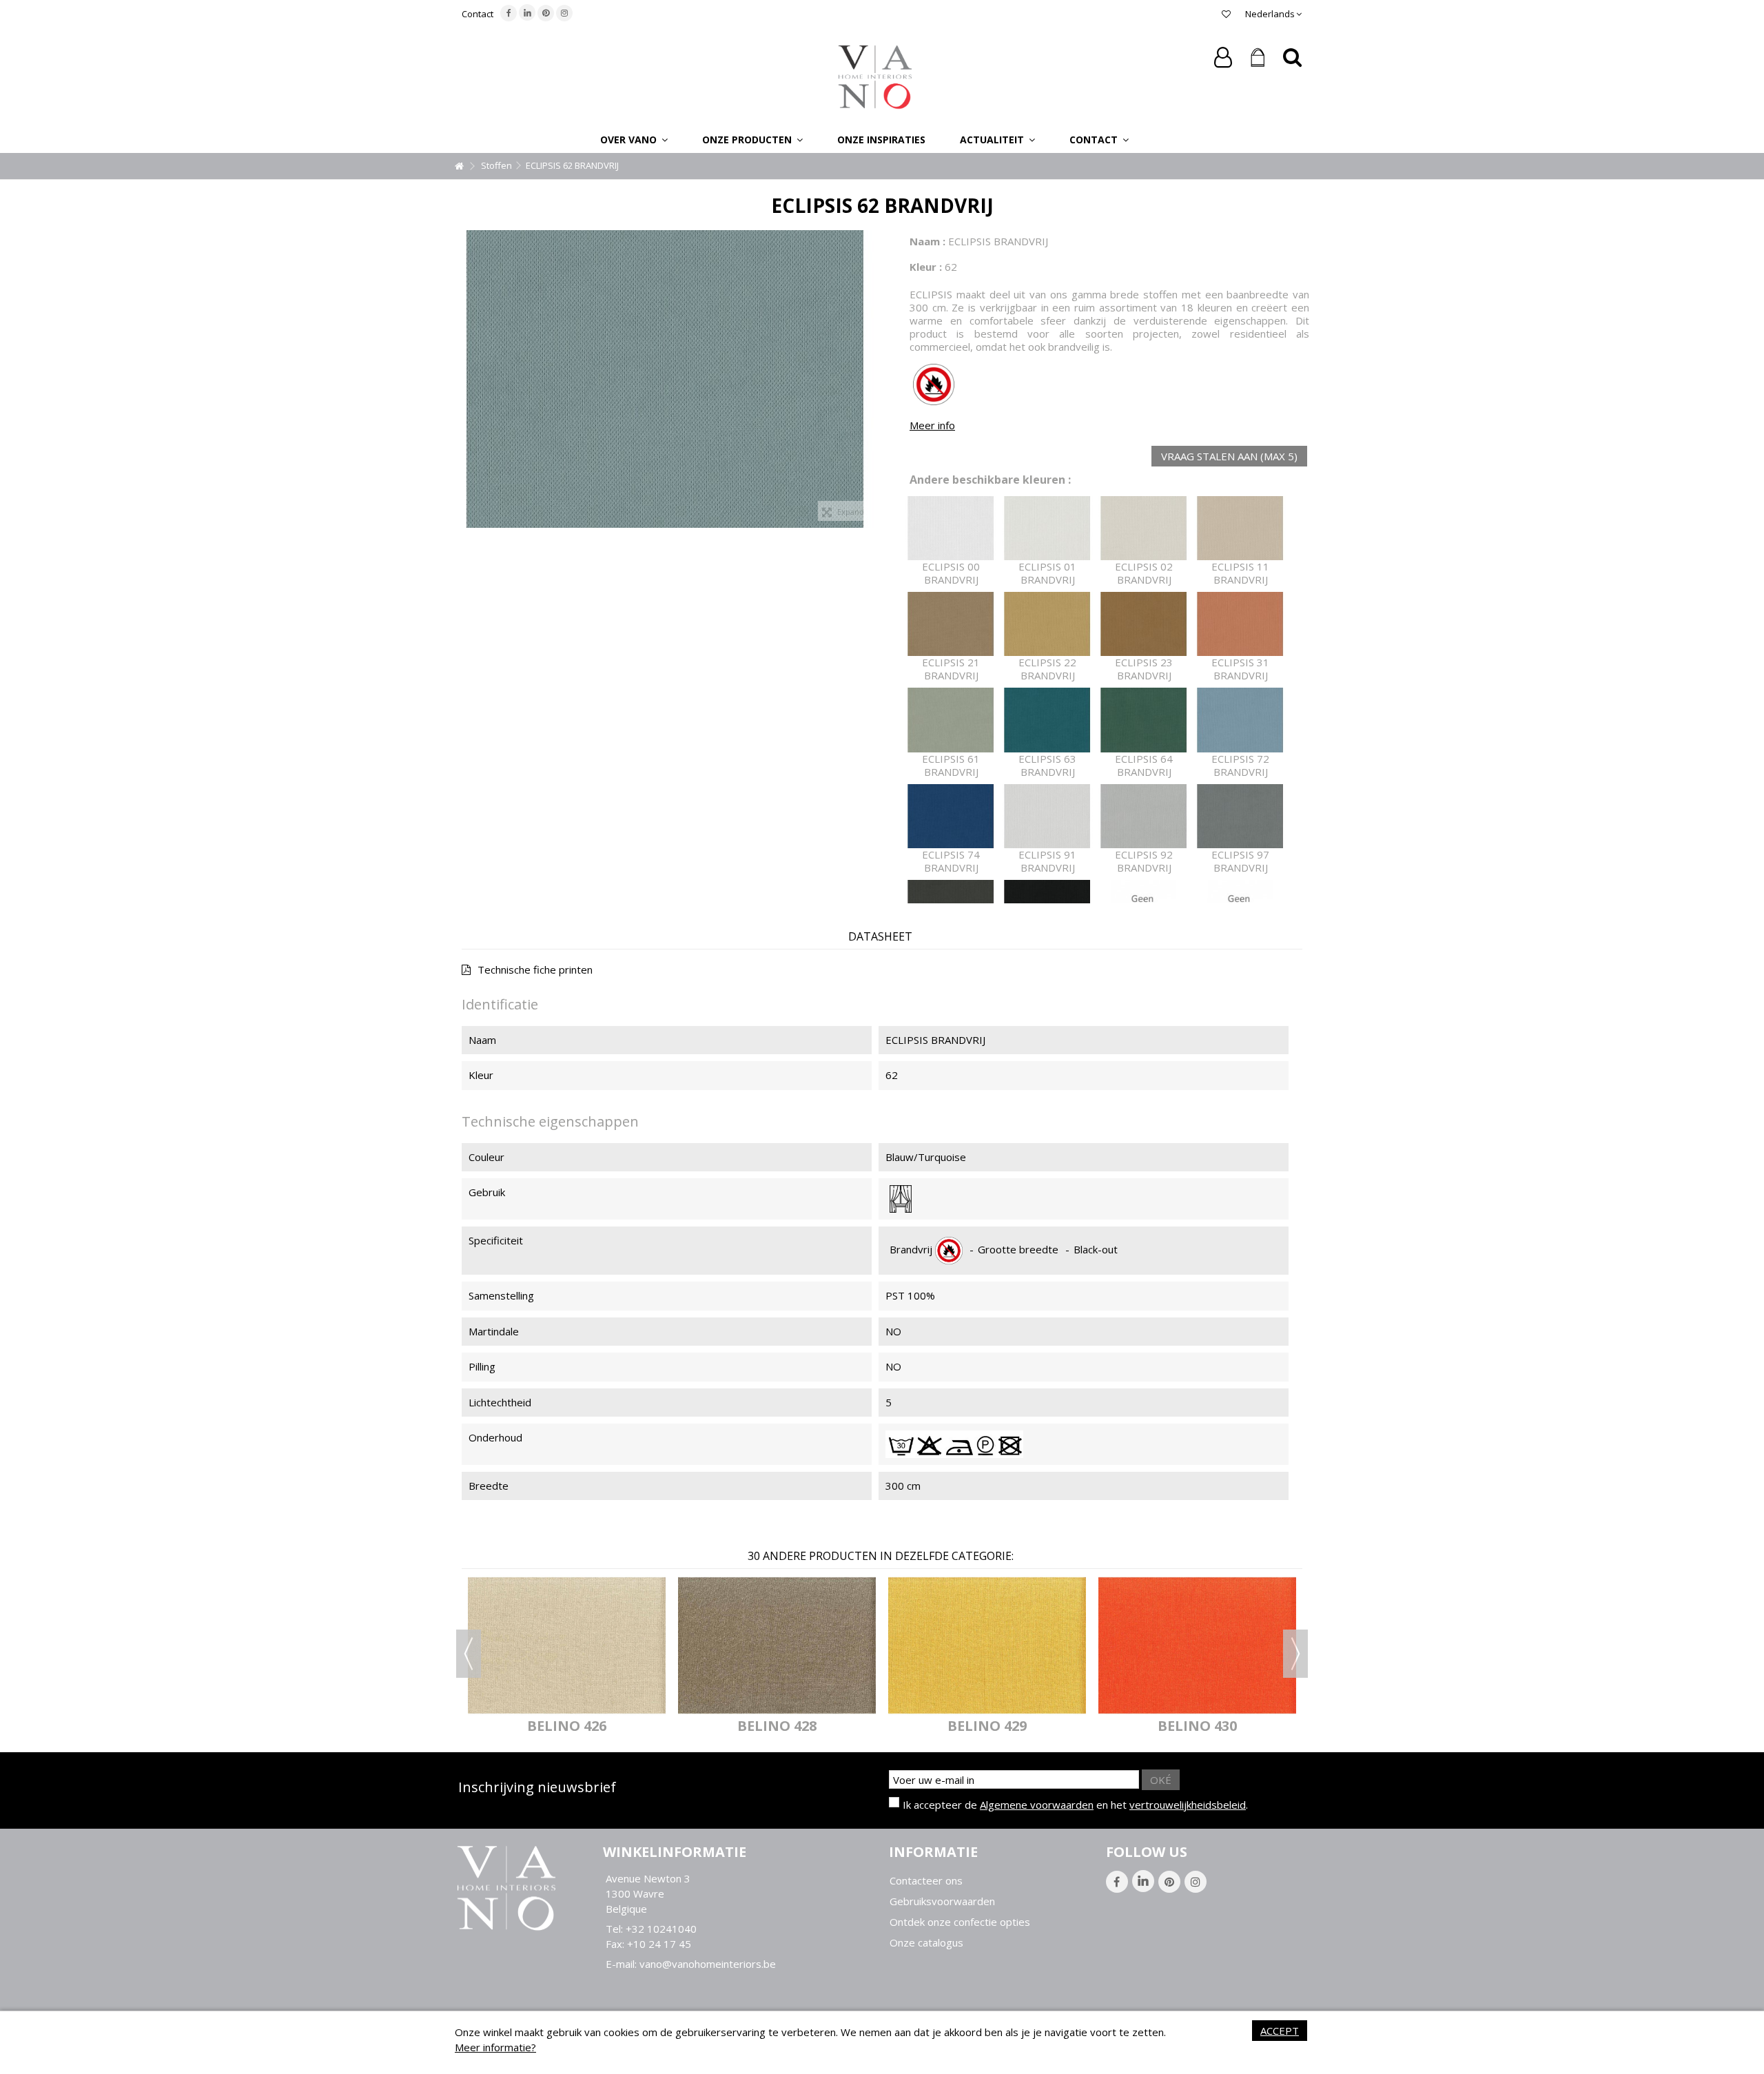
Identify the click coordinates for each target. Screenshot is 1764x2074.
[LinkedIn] (527, 12)
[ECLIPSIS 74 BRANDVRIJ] (951, 816)
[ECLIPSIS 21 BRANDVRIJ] (951, 624)
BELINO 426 (567, 1726)
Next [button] (1295, 1654)
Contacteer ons (926, 1881)
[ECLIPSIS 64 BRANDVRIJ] (1144, 720)
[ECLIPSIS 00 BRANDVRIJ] (951, 528)
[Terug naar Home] (459, 166)
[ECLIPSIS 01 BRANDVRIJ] (1047, 528)
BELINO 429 (987, 1726)
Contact (478, 14)
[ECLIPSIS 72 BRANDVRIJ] (1240, 720)
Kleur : (926, 267)
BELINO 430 (1197, 1726)
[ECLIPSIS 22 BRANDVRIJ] (1047, 624)
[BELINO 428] (777, 1645)
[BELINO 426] (567, 1645)
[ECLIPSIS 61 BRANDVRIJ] (951, 720)
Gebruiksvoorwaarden (942, 1901)
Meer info (932, 425)
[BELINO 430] (1197, 1645)
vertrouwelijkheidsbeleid (1188, 1805)
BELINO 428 (777, 1726)
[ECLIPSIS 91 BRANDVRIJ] (1047, 816)
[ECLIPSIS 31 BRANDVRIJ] (1240, 624)
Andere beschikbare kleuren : (990, 480)
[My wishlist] (1226, 14)
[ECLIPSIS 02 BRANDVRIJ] (1144, 528)
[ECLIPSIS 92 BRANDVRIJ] (1144, 816)
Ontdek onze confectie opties (960, 1922)
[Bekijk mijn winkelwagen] (1258, 58)
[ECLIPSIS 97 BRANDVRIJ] (1240, 816)
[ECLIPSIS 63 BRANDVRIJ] (1047, 720)
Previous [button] (469, 1654)
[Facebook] (509, 13)
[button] (634, 139)
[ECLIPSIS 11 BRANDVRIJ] (1240, 528)
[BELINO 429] (987, 1645)
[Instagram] (564, 13)
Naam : (927, 241)
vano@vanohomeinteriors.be (708, 1964)
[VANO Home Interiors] (875, 76)
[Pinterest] (546, 13)
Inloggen (1223, 58)
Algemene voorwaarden (1037, 1805)
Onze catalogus (926, 1943)
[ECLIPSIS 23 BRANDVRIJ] (1144, 624)
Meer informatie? (495, 2047)
